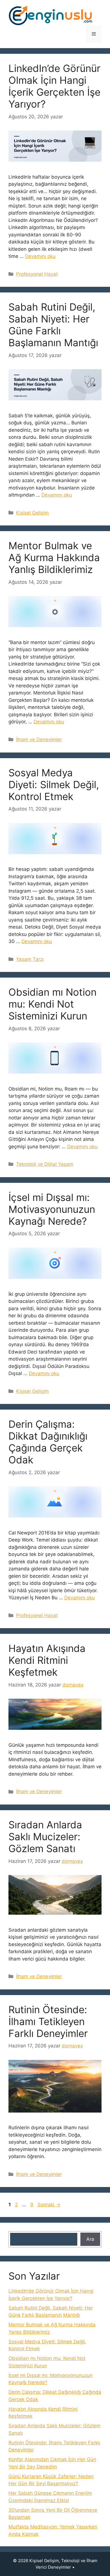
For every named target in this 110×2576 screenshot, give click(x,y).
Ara (90, 2239)
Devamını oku (40, 256)
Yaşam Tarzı (30, 959)
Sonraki (49, 2205)
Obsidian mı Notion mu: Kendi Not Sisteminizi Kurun (52, 1004)
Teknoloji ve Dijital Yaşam (45, 1164)
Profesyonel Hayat (37, 274)
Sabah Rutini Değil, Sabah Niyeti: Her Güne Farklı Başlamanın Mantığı (53, 325)
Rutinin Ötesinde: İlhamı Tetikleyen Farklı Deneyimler (48, 2021)
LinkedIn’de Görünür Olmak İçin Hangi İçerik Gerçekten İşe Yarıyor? (54, 86)
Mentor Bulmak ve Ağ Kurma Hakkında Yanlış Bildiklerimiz (54, 557)
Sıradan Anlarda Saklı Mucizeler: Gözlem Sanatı (45, 1837)
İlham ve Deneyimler (39, 739)
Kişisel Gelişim (32, 513)
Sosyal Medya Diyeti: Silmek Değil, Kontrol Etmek (54, 784)
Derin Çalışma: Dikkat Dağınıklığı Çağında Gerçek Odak (48, 1442)
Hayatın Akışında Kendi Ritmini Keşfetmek (47, 1660)
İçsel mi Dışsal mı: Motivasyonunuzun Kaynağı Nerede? (52, 1209)
